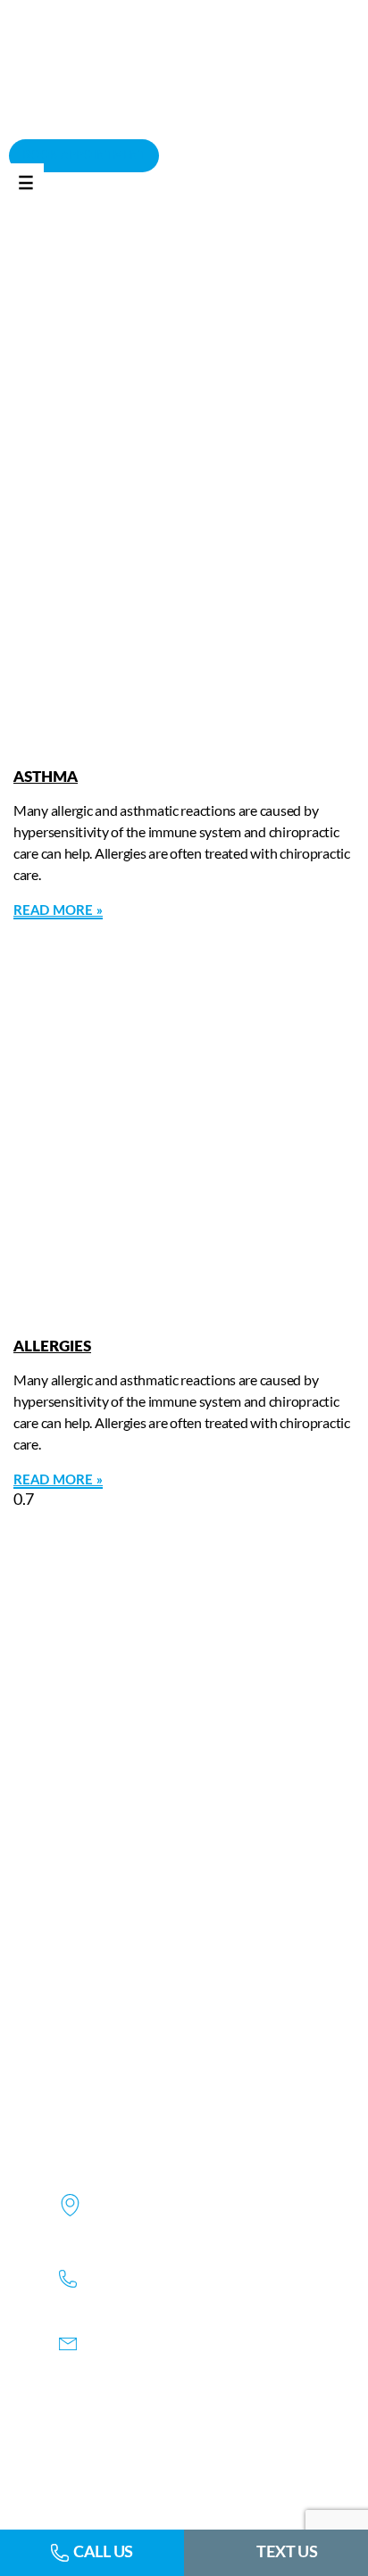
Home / (135, 302)
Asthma (46, 777)
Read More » (58, 911)
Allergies (52, 1346)
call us (103, 2553)
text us (287, 2553)
